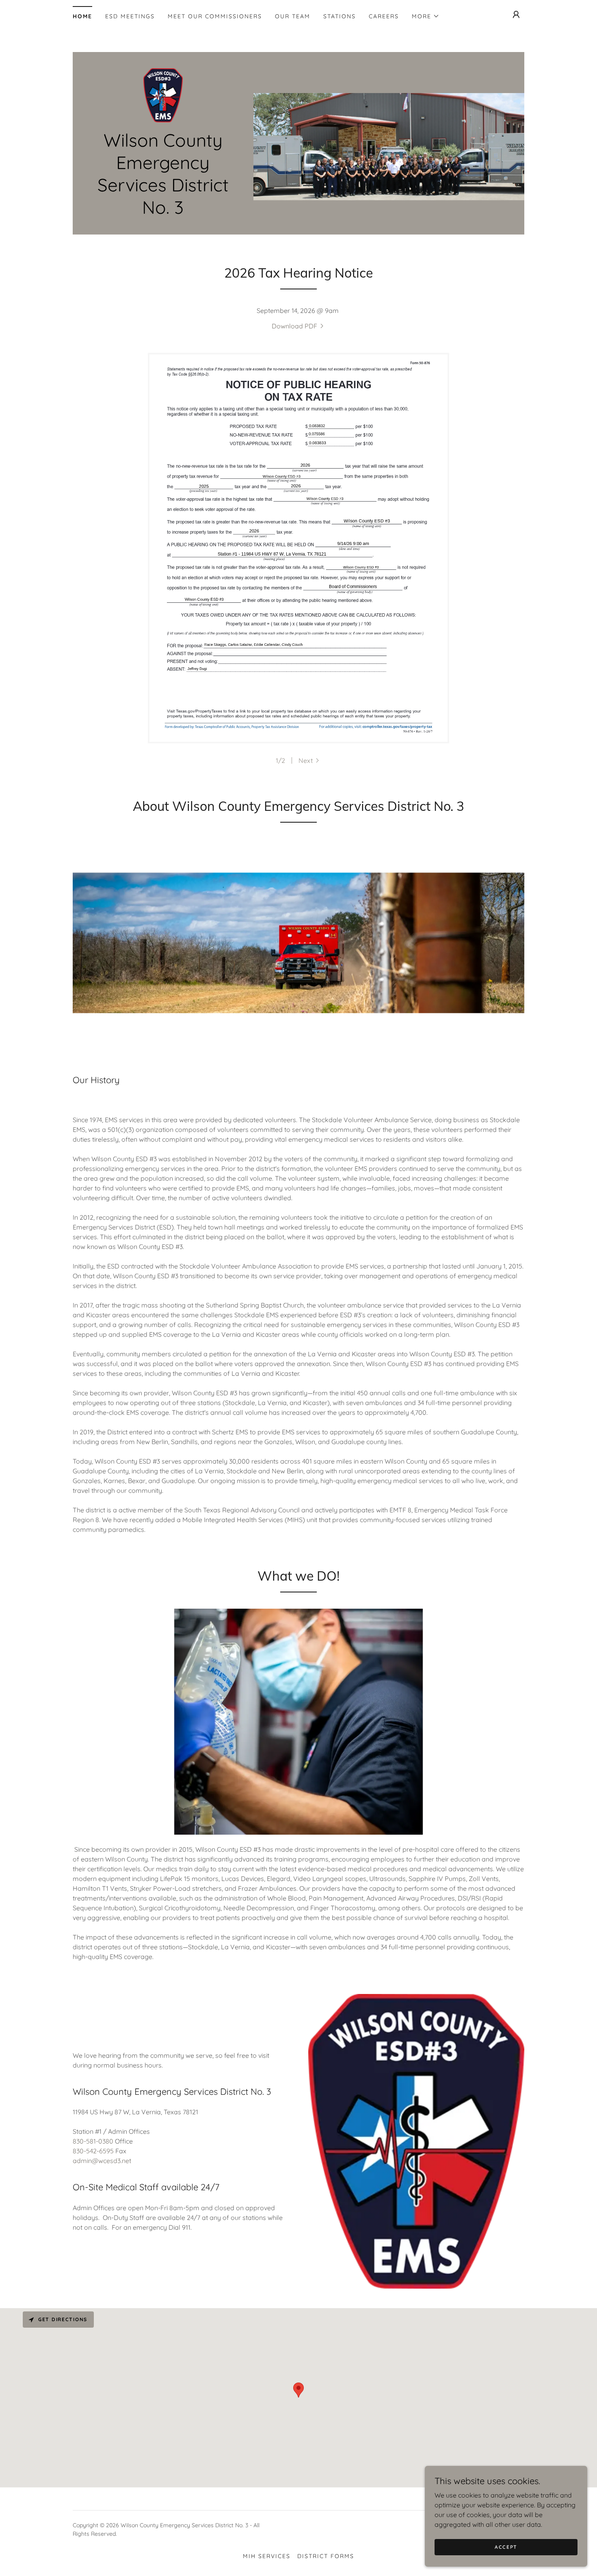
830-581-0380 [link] (93, 2141)
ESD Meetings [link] (130, 16)
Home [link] (82, 16)
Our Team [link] (293, 16)
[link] (163, 95)
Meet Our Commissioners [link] (215, 16)
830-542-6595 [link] (93, 2151)
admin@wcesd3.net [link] (102, 2161)
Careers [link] (384, 16)
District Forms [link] (326, 2556)
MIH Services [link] (267, 2556)
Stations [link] (340, 16)
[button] (426, 16)
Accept (506, 2547)
